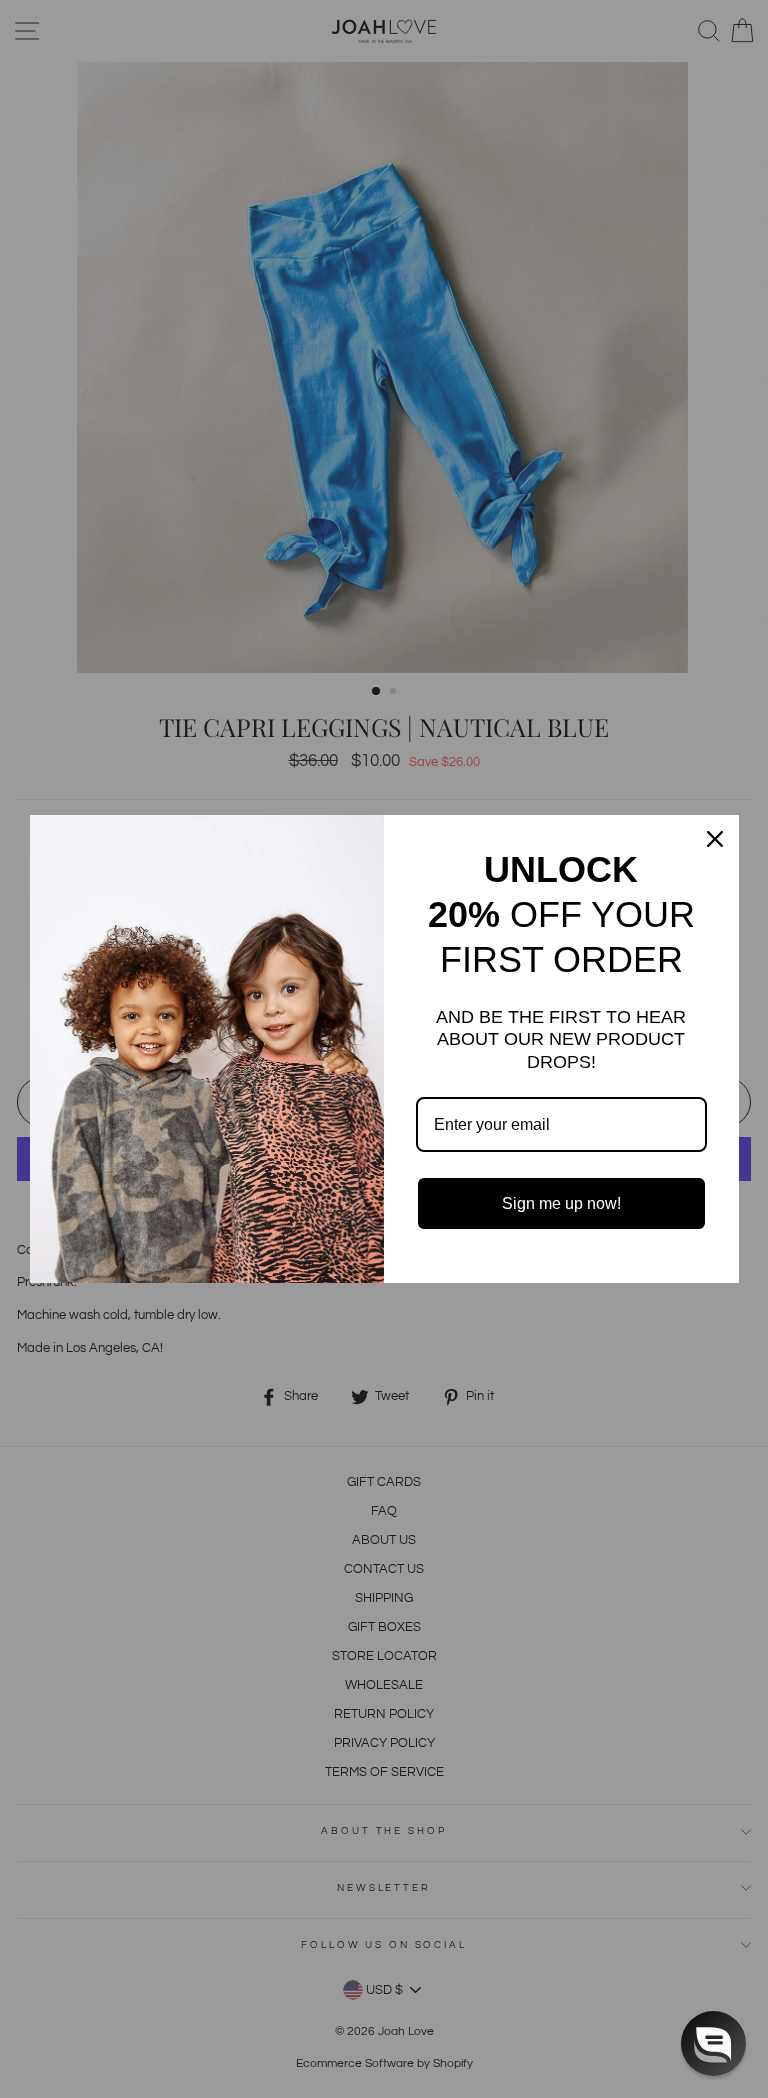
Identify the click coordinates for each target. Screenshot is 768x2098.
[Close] (715, 839)
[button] (713, 2043)
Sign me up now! (561, 1203)
